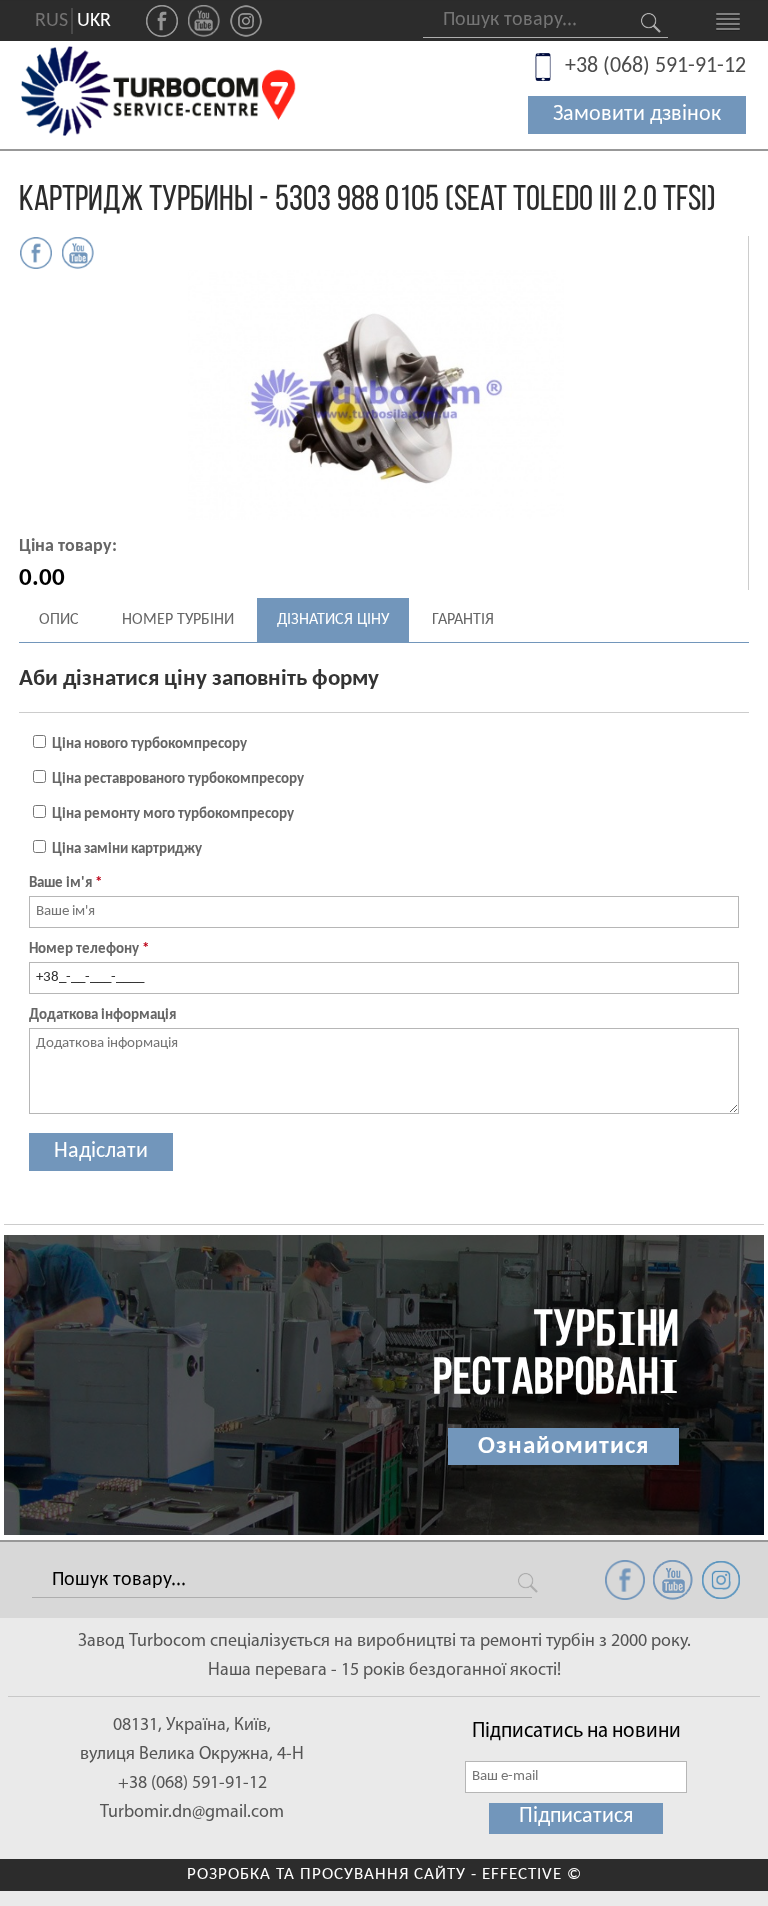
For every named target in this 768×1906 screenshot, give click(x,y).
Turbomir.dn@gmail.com (192, 1813)
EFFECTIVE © (532, 1874)
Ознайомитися (563, 1446)
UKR (94, 21)
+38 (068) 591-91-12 (655, 66)
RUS (51, 21)
